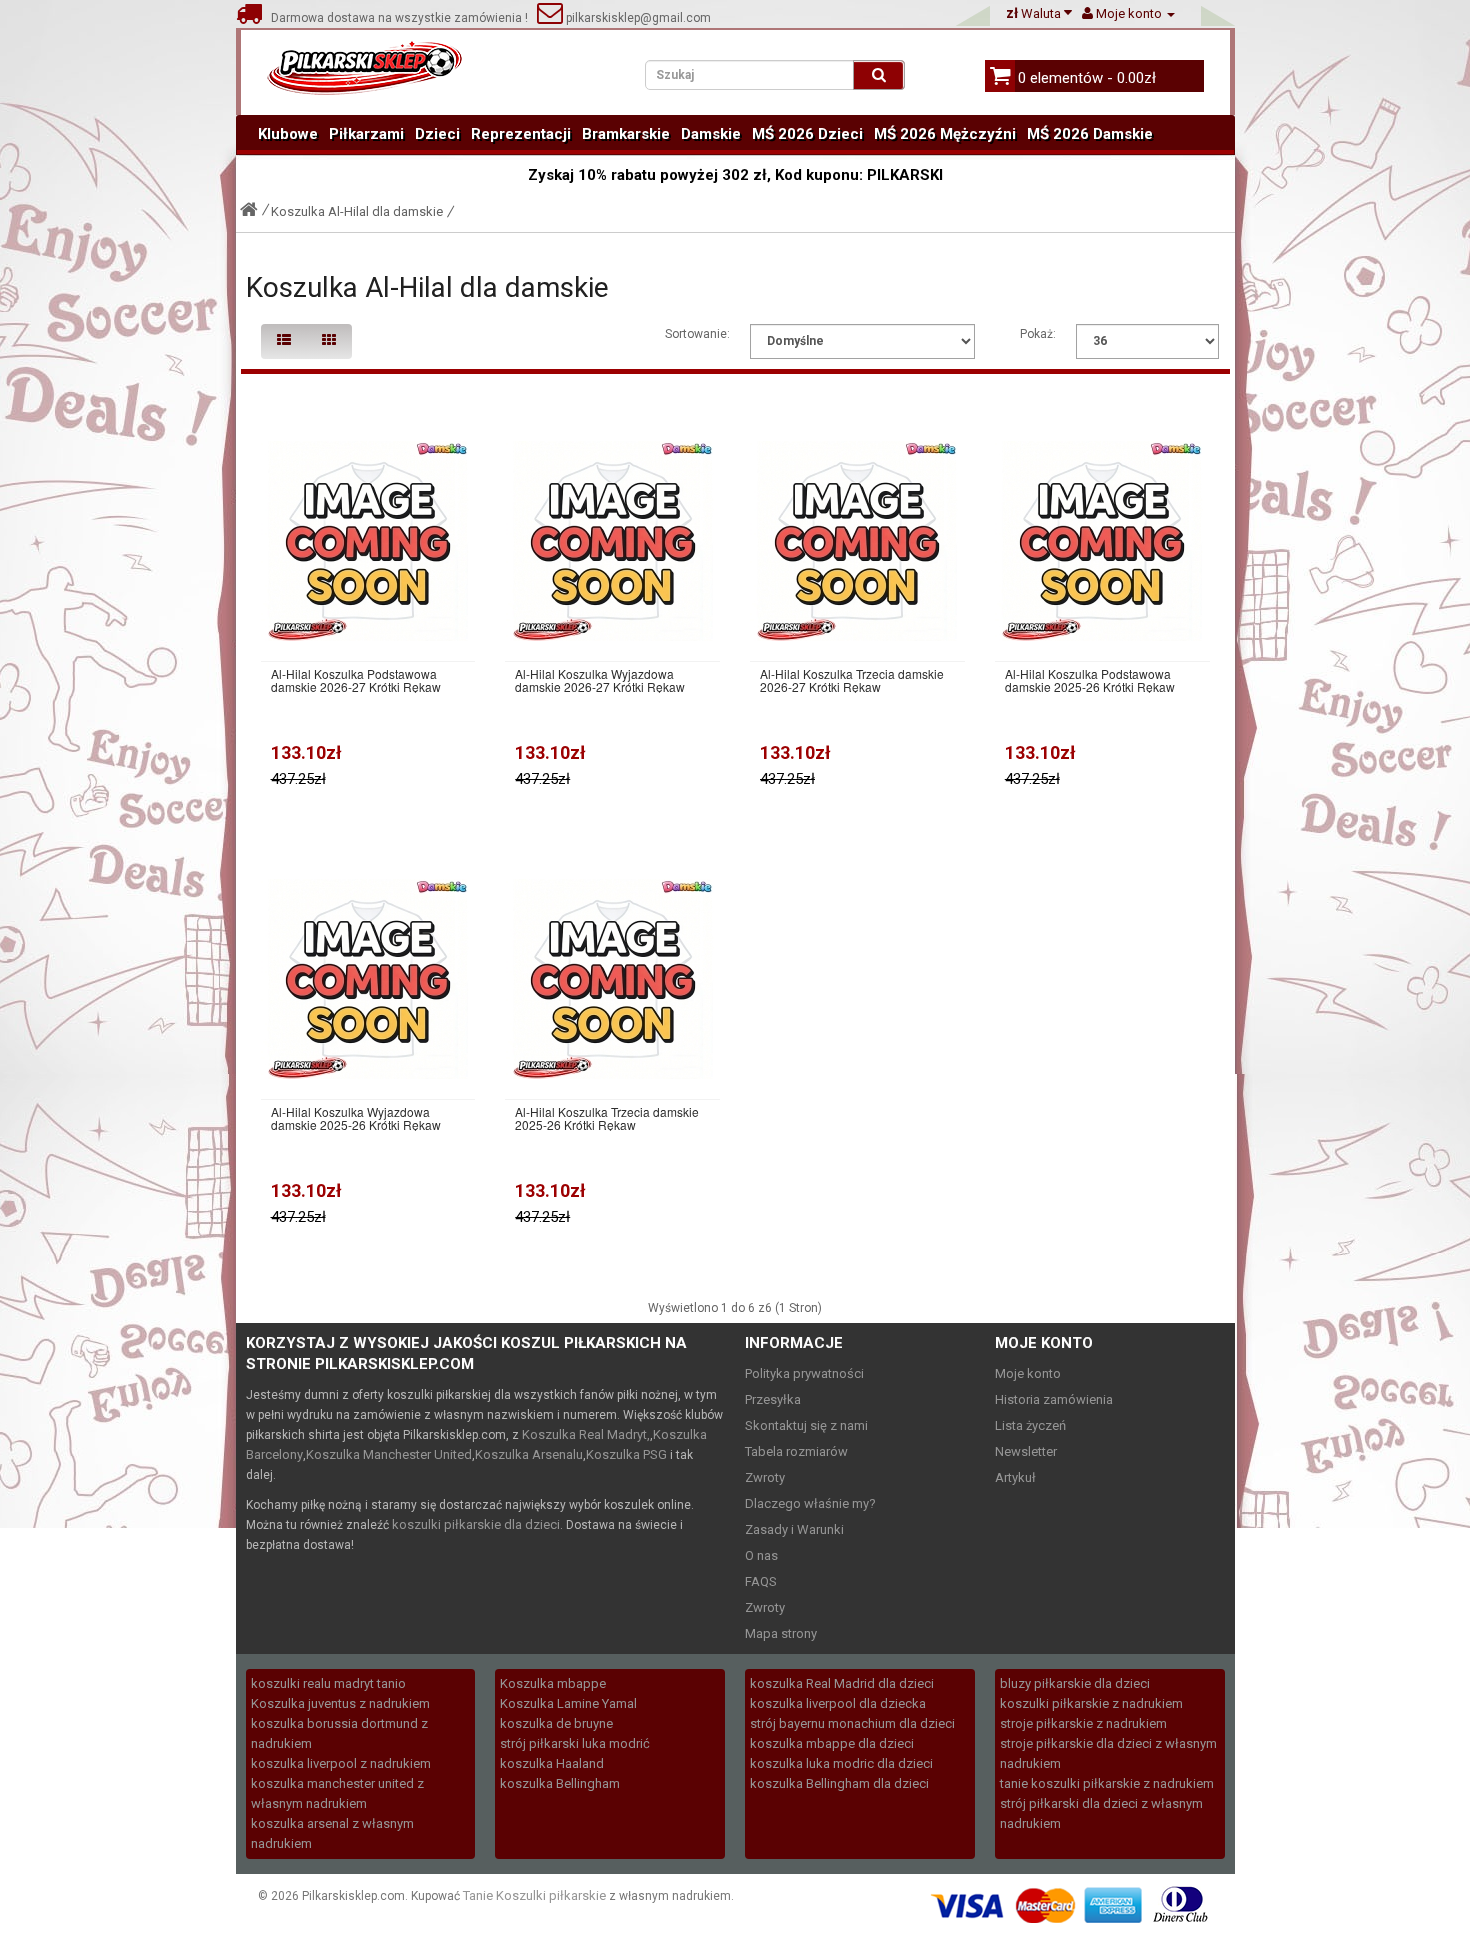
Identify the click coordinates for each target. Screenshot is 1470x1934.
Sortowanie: (697, 334)
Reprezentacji (521, 134)
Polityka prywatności (804, 1373)
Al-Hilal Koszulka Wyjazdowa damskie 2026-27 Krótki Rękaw (600, 680)
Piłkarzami (366, 134)
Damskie (711, 134)
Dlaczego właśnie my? (810, 1503)
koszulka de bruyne (556, 1723)
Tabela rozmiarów (796, 1451)
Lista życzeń (1030, 1425)
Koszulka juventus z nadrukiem (340, 1703)
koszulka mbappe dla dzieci (832, 1743)
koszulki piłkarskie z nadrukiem (1091, 1703)
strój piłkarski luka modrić (575, 1743)
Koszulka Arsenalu (529, 1454)
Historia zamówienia (1054, 1399)
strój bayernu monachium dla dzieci (852, 1723)
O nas (761, 1555)
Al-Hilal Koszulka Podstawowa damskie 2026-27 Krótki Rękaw (356, 680)
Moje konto (1028, 1373)
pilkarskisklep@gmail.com (637, 18)
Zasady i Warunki (794, 1529)
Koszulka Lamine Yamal (568, 1703)
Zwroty (765, 1477)
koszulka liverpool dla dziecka (838, 1703)
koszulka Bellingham (560, 1783)
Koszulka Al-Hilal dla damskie (357, 211)
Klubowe (288, 134)
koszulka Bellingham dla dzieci (839, 1783)
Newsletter (1026, 1451)
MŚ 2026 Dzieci (807, 134)
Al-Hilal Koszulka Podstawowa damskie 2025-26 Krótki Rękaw (1090, 680)
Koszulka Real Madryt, (586, 1434)
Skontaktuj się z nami (806, 1425)
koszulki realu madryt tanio (328, 1683)
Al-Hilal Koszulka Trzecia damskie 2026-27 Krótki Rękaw (852, 680)
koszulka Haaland (552, 1763)
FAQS (761, 1581)
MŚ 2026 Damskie (1090, 134)
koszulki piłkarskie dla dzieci (476, 1524)
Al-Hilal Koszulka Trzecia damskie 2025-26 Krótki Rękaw (607, 1118)
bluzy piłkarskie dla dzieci (1075, 1683)
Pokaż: (1038, 334)
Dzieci (437, 134)
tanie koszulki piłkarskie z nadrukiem (1107, 1783)
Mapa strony (781, 1633)
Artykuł (1015, 1477)
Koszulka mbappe (553, 1683)
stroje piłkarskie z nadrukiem (1083, 1723)
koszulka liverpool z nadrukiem (341, 1763)
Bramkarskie (626, 134)
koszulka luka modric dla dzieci (841, 1763)
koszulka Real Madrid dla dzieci (842, 1683)
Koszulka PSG (626, 1454)
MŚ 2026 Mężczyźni (945, 134)
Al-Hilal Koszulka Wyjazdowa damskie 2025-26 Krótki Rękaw (356, 1118)
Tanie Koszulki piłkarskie (534, 1895)
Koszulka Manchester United (389, 1454)
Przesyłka (773, 1399)
